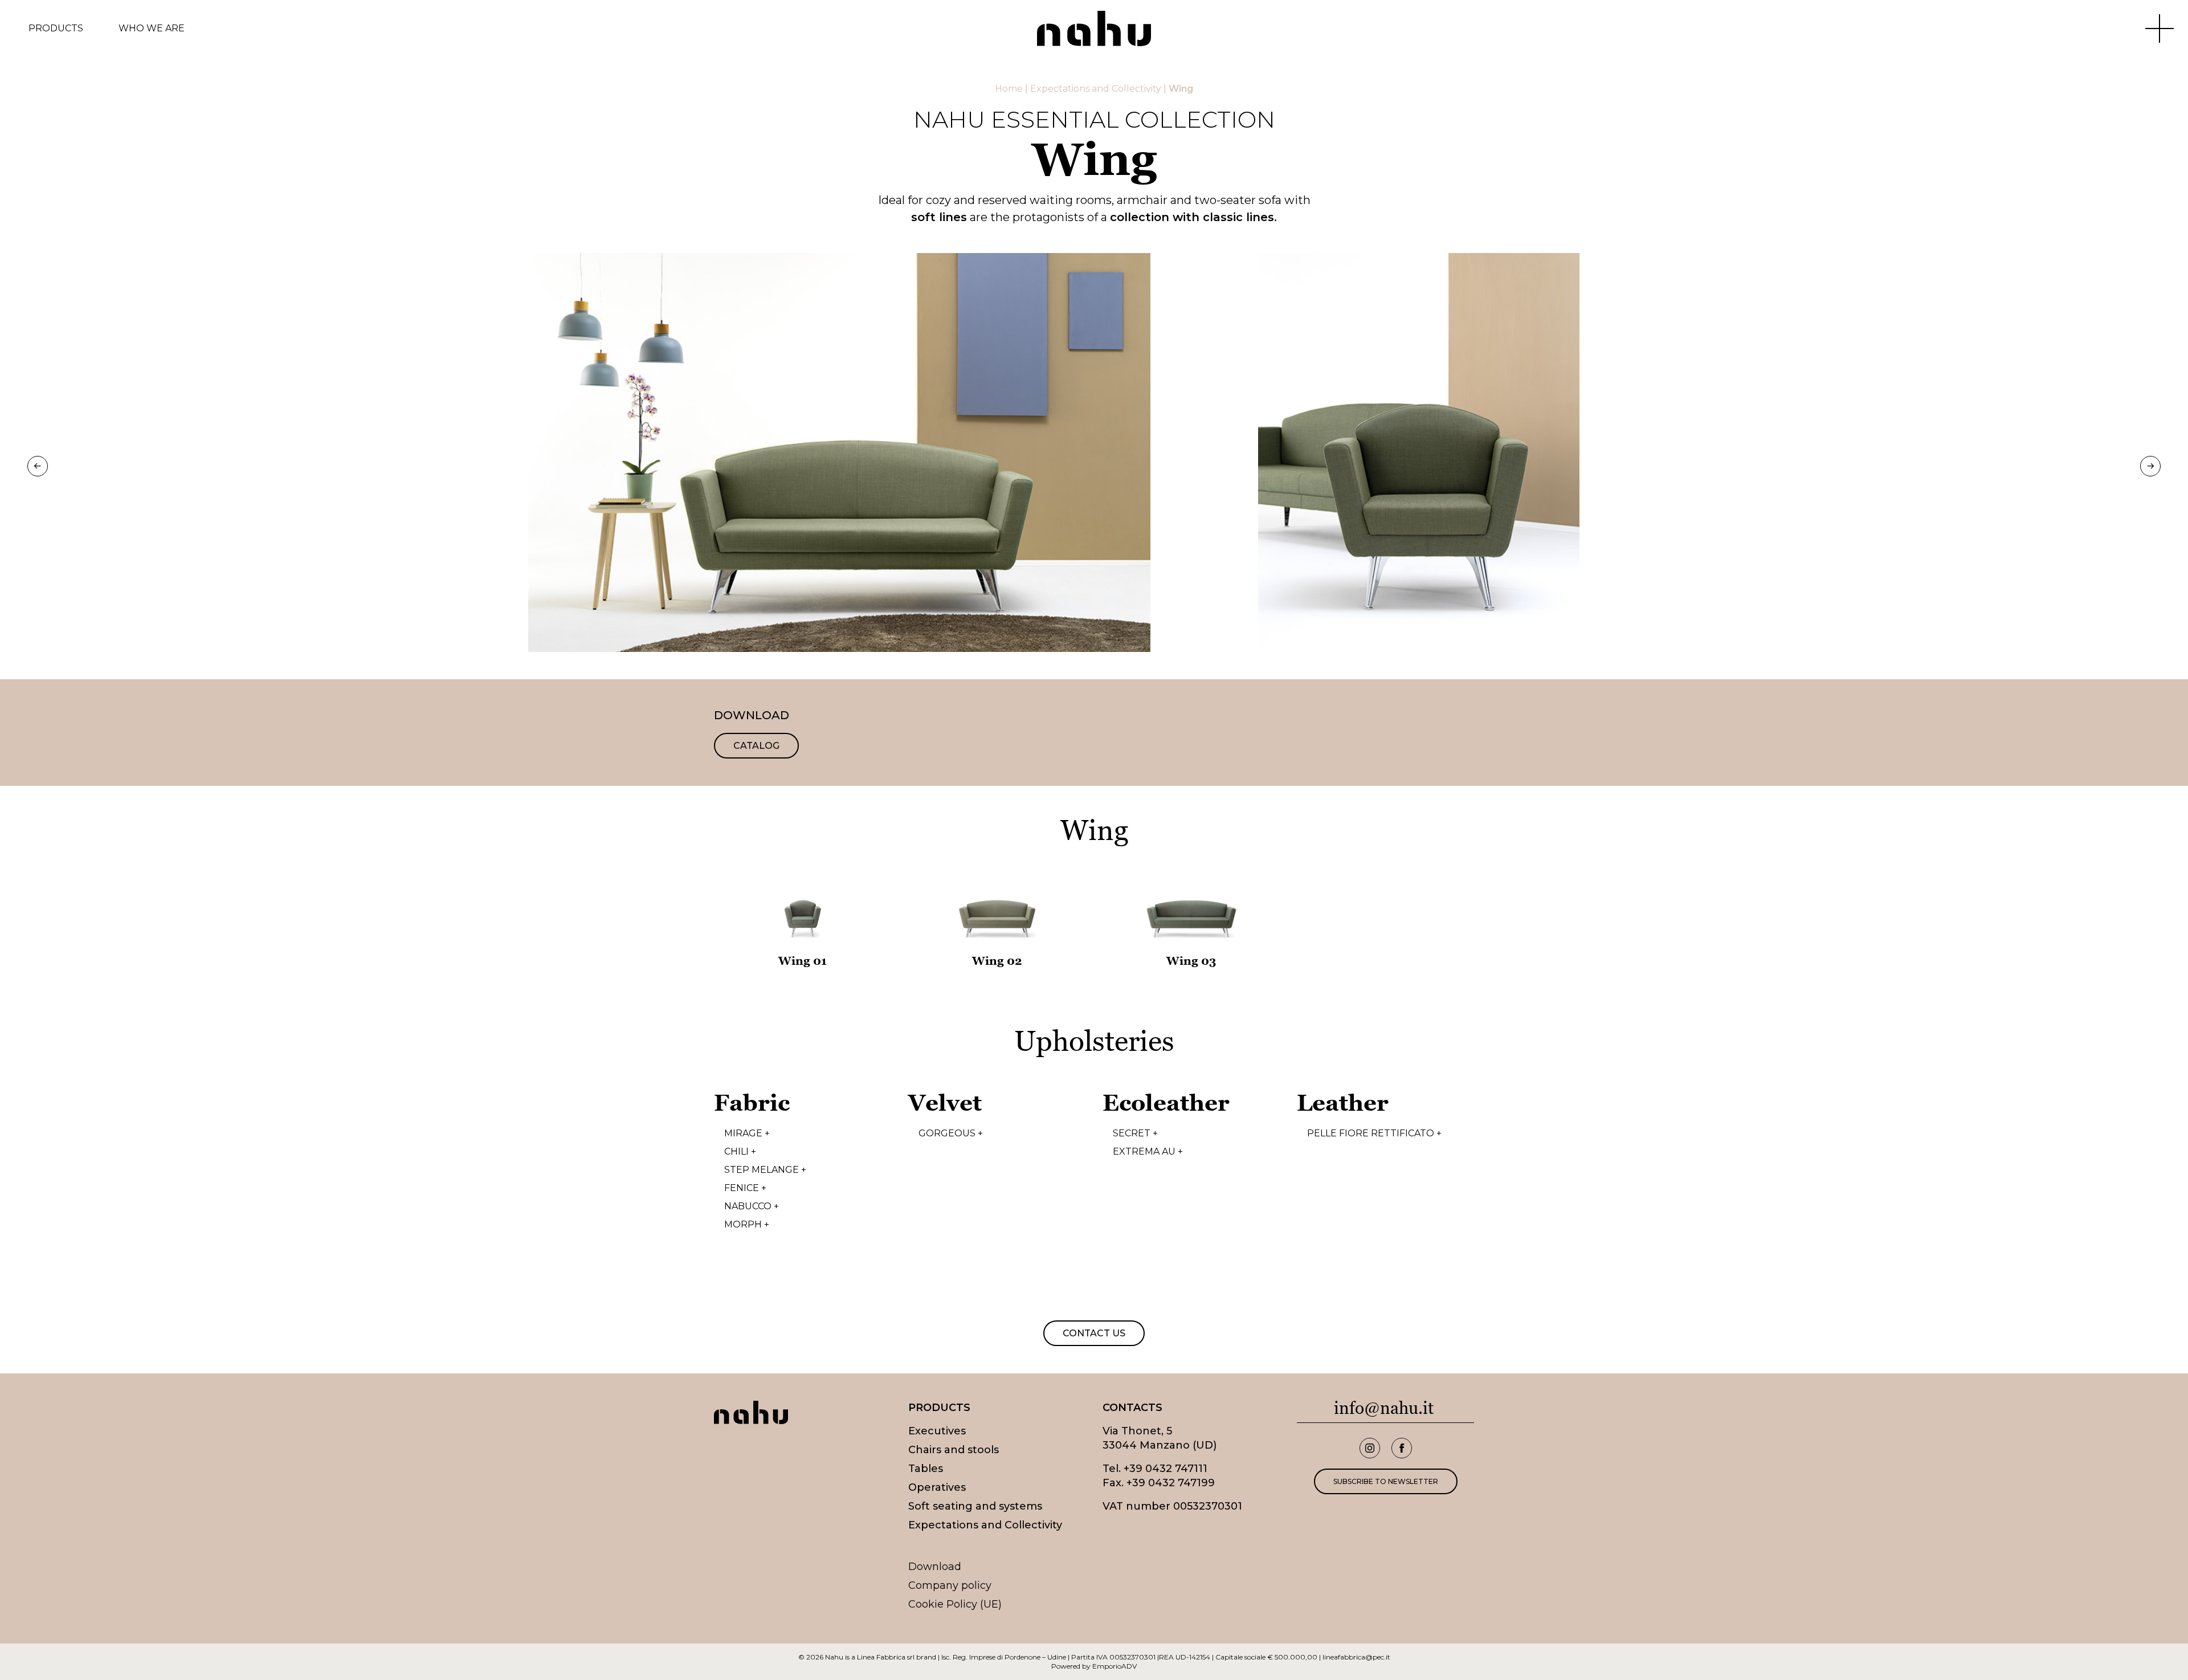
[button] (38, 466)
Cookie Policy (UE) (955, 1604)
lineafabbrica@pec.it (1356, 1657)
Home (1009, 89)
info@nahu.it (1384, 1408)
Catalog (756, 746)
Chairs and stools (954, 1450)
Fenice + (745, 1188)
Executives (937, 1431)
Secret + (1135, 1133)
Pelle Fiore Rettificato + (1374, 1133)
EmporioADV (1115, 1666)
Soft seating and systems (975, 1506)
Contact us (1094, 1333)
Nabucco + (752, 1206)
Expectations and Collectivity (1096, 89)
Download (935, 1567)
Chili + (740, 1152)
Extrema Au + (1148, 1152)
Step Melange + (765, 1170)
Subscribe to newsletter (1386, 1481)
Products (56, 28)
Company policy (950, 1585)
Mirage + (747, 1133)
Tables (926, 1469)
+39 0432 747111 (1166, 1469)
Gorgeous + (951, 1133)
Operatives (937, 1487)
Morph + (747, 1225)
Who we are (152, 28)
